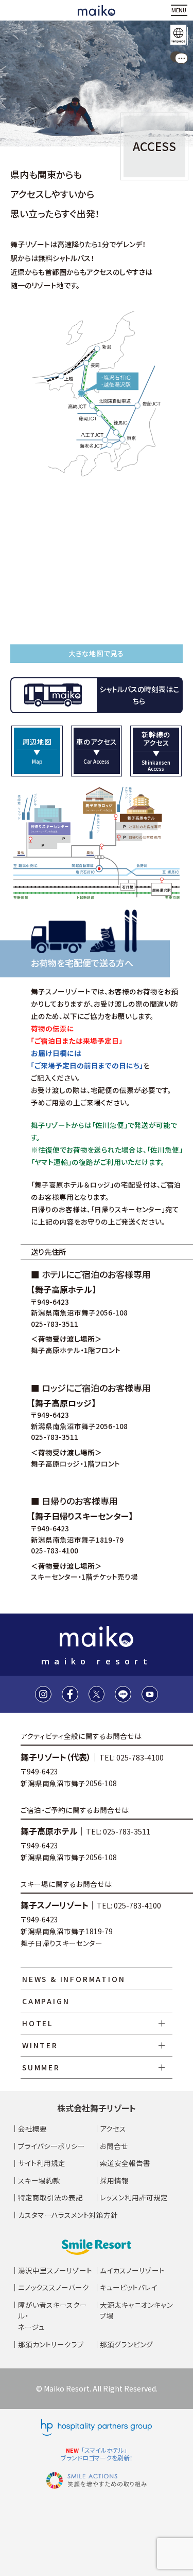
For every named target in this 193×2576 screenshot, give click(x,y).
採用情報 (114, 2180)
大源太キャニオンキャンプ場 (136, 2310)
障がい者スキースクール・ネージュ (52, 2316)
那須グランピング (126, 2344)
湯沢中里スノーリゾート (55, 2270)
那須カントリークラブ (51, 2344)
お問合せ (114, 2146)
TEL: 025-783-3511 (118, 1831)
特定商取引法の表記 (50, 2197)
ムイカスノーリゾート (132, 2270)
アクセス (113, 2128)
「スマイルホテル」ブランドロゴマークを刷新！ (97, 2454)
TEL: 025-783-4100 (131, 1757)
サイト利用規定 (42, 2163)
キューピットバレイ (128, 2287)
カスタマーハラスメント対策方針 (68, 2215)
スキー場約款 (39, 2180)
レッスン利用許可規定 (134, 2197)
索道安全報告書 (125, 2163)
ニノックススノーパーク (54, 2287)
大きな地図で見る (96, 653)
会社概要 (32, 2128)
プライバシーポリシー (51, 2146)
